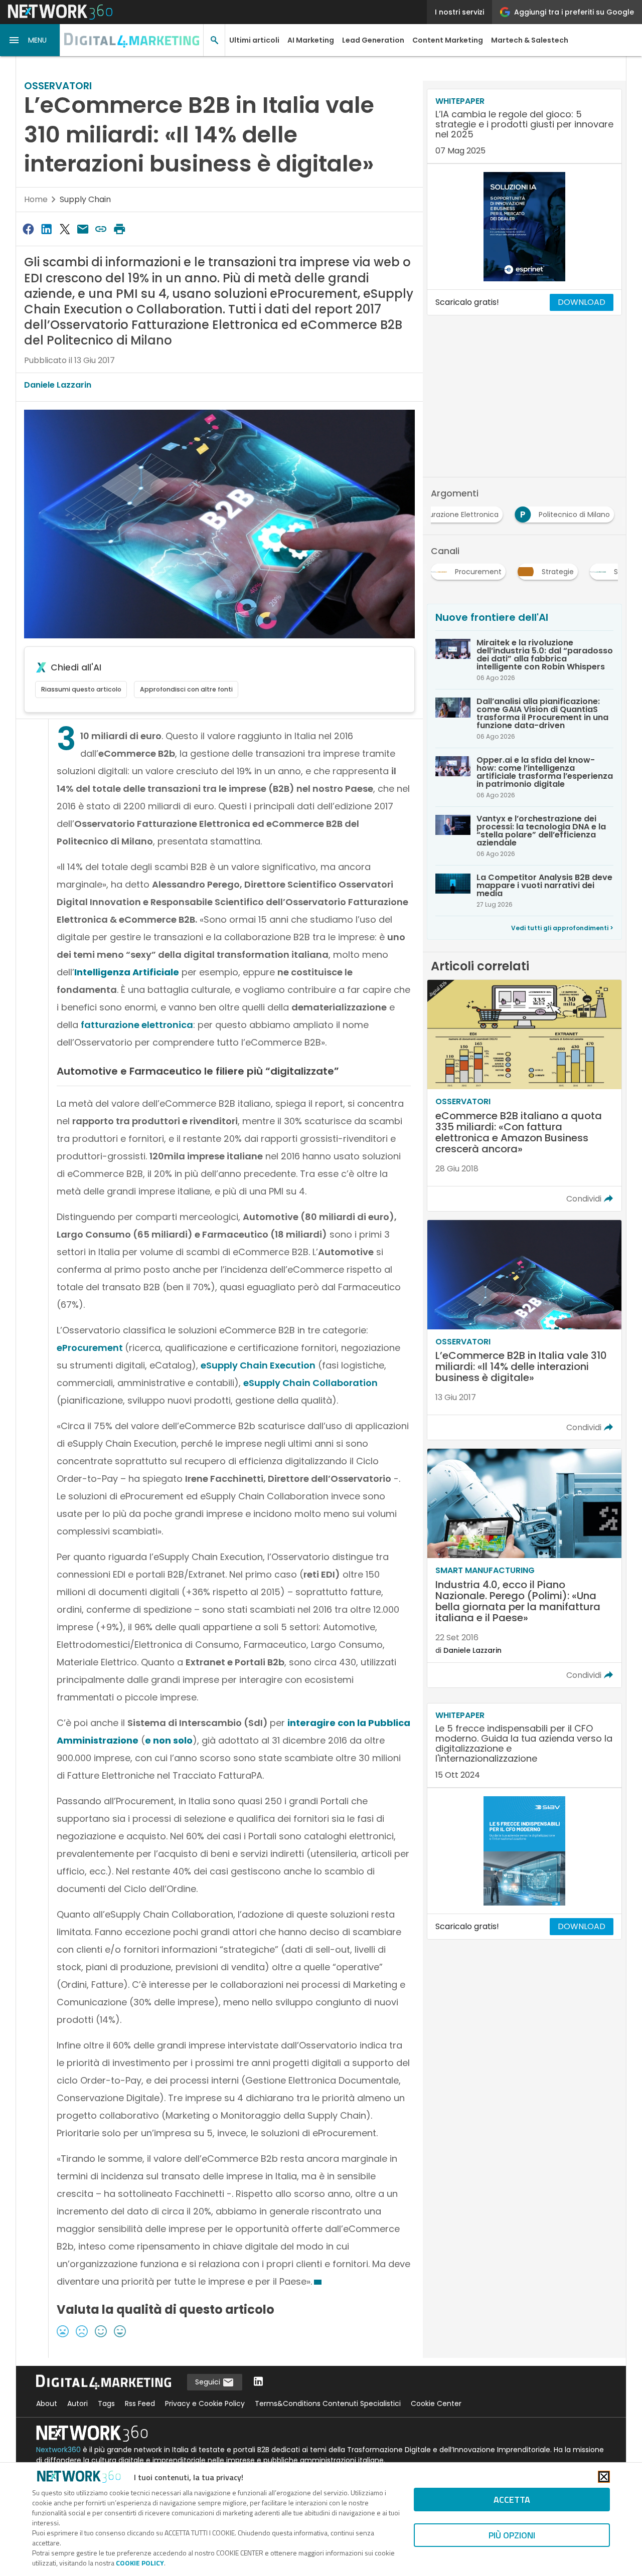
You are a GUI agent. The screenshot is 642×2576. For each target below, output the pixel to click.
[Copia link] (101, 229)
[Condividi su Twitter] (65, 229)
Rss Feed (140, 2403)
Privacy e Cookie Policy (205, 2403)
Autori (77, 2403)
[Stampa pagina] (119, 229)
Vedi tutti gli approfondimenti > (562, 928)
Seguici (209, 2382)
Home (36, 199)
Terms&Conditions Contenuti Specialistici (328, 2403)
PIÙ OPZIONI (512, 2535)
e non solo (169, 1740)
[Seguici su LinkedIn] (258, 2382)
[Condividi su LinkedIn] (46, 229)
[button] (30, 40)
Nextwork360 (58, 2450)
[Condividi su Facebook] (28, 229)
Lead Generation (373, 40)
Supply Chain (85, 199)
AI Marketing (311, 40)
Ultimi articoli (254, 40)
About (47, 2403)
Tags (106, 2403)
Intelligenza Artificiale (127, 972)
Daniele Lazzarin (58, 385)
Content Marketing (448, 40)
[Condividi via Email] (83, 229)
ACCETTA (512, 2500)
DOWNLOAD (582, 302)
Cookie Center (436, 2403)
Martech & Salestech (530, 40)
